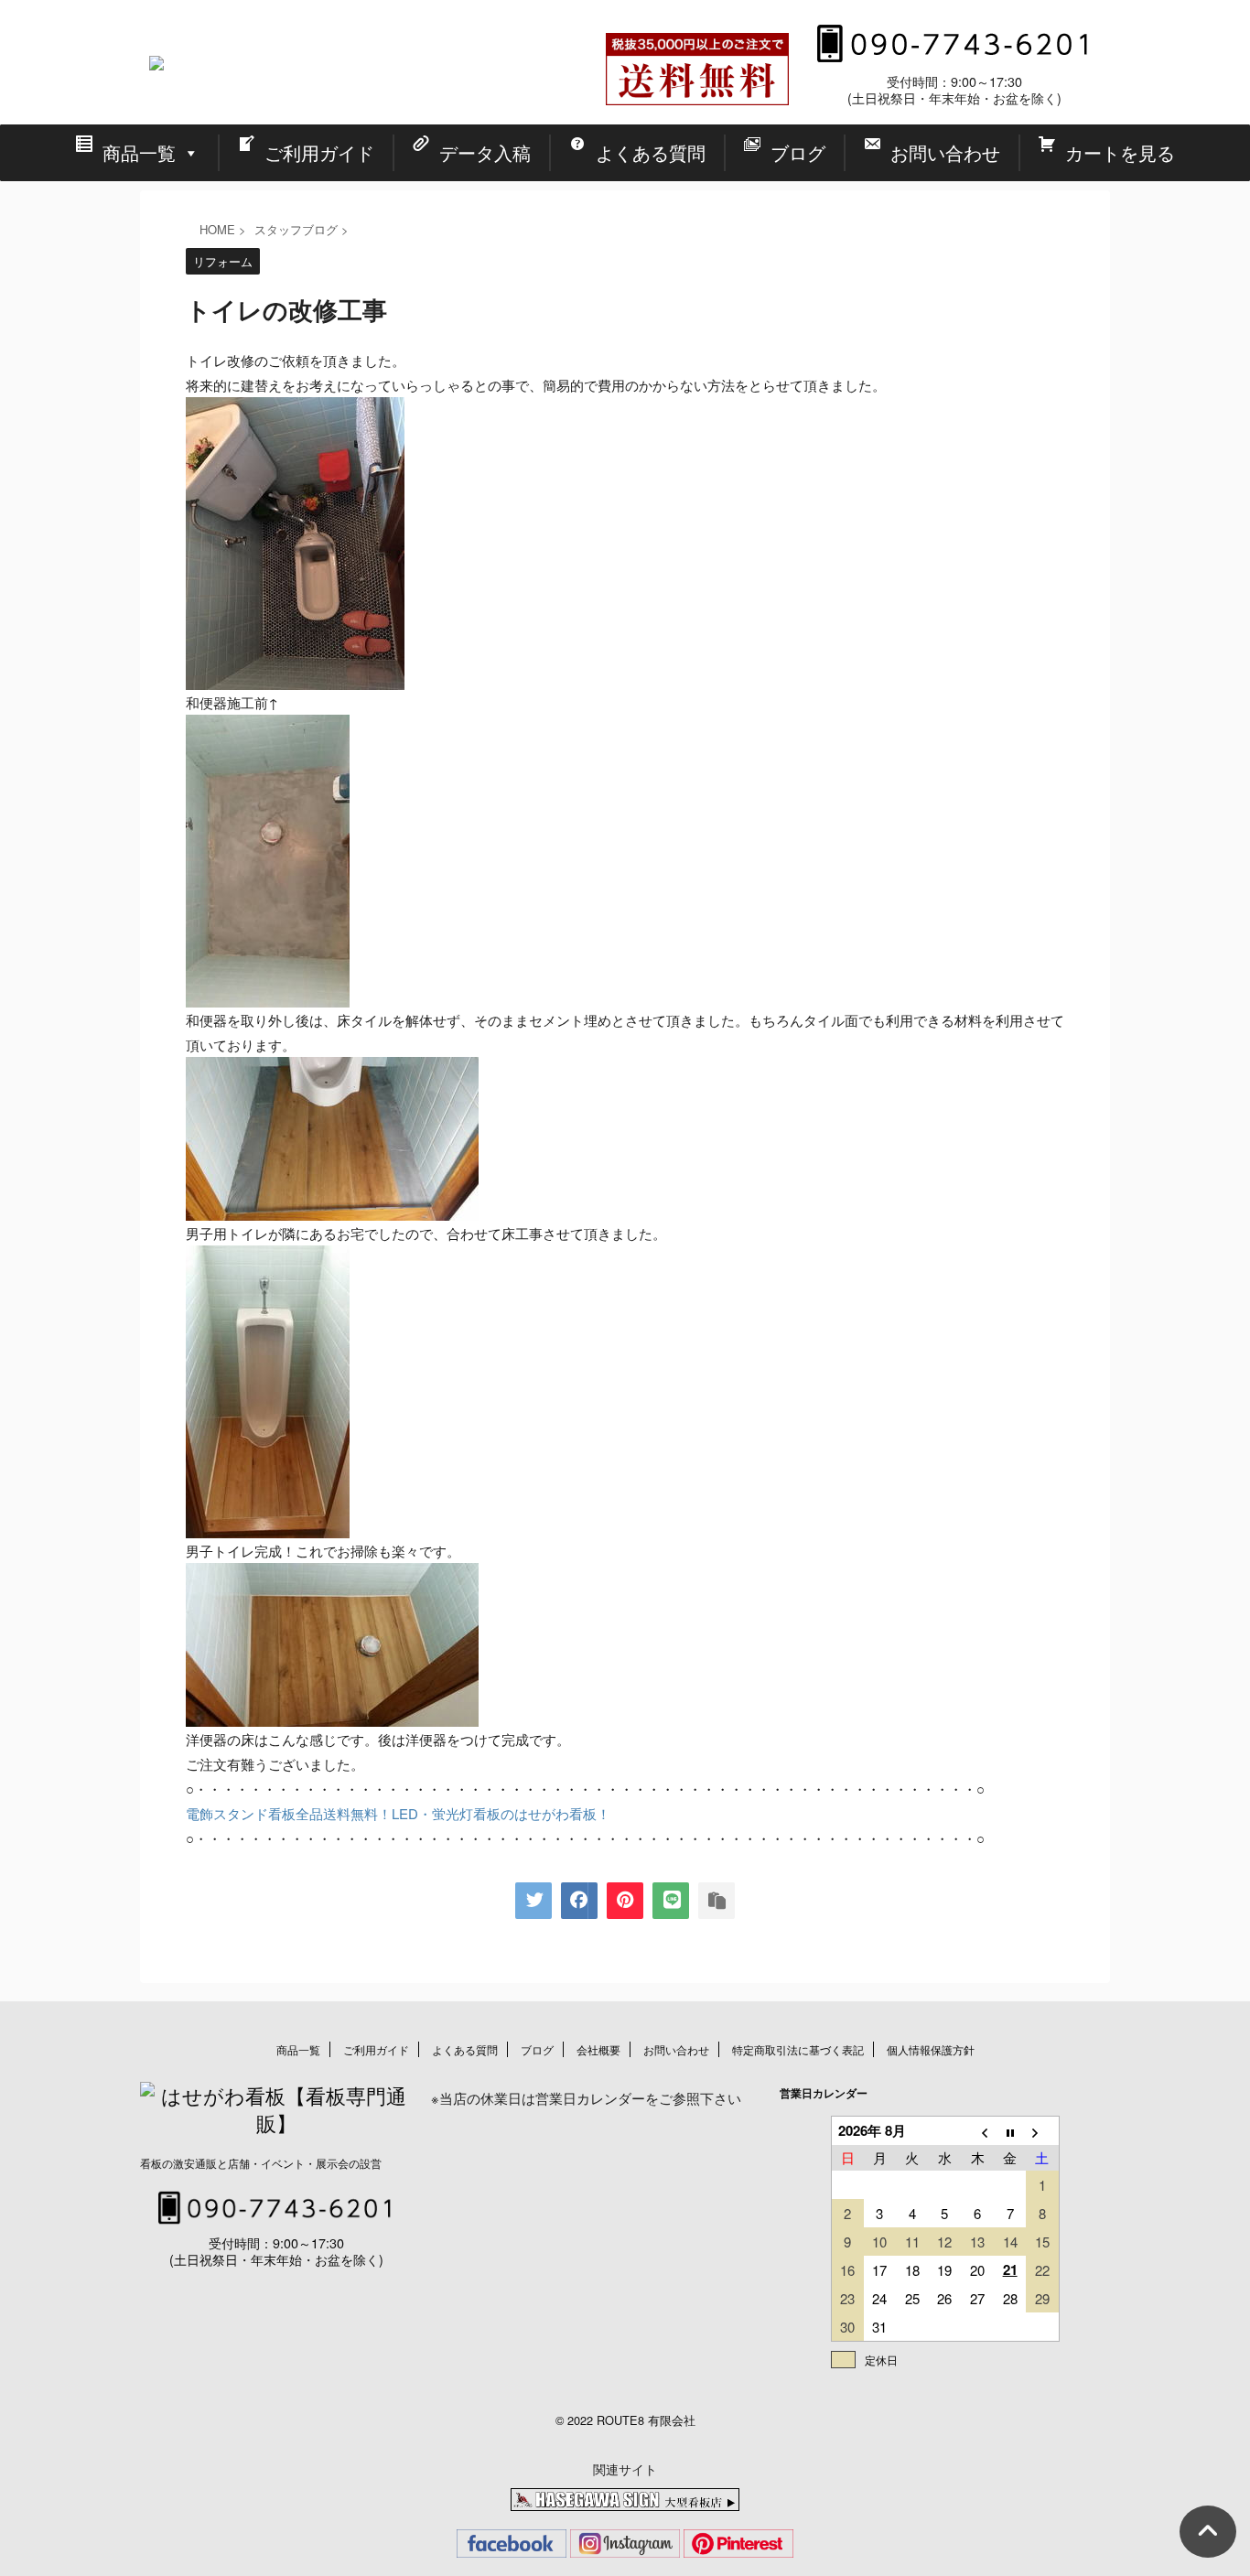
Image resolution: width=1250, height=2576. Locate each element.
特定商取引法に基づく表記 (798, 2049)
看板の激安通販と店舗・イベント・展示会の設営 (261, 2163)
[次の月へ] (1042, 2131)
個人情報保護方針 (931, 2049)
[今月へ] (1010, 2131)
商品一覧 (298, 2049)
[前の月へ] (977, 2131)
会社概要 (598, 2049)
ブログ (537, 2049)
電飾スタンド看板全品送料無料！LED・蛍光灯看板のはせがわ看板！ (398, 1813)
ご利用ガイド (376, 2049)
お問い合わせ (676, 2049)
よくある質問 (465, 2049)
